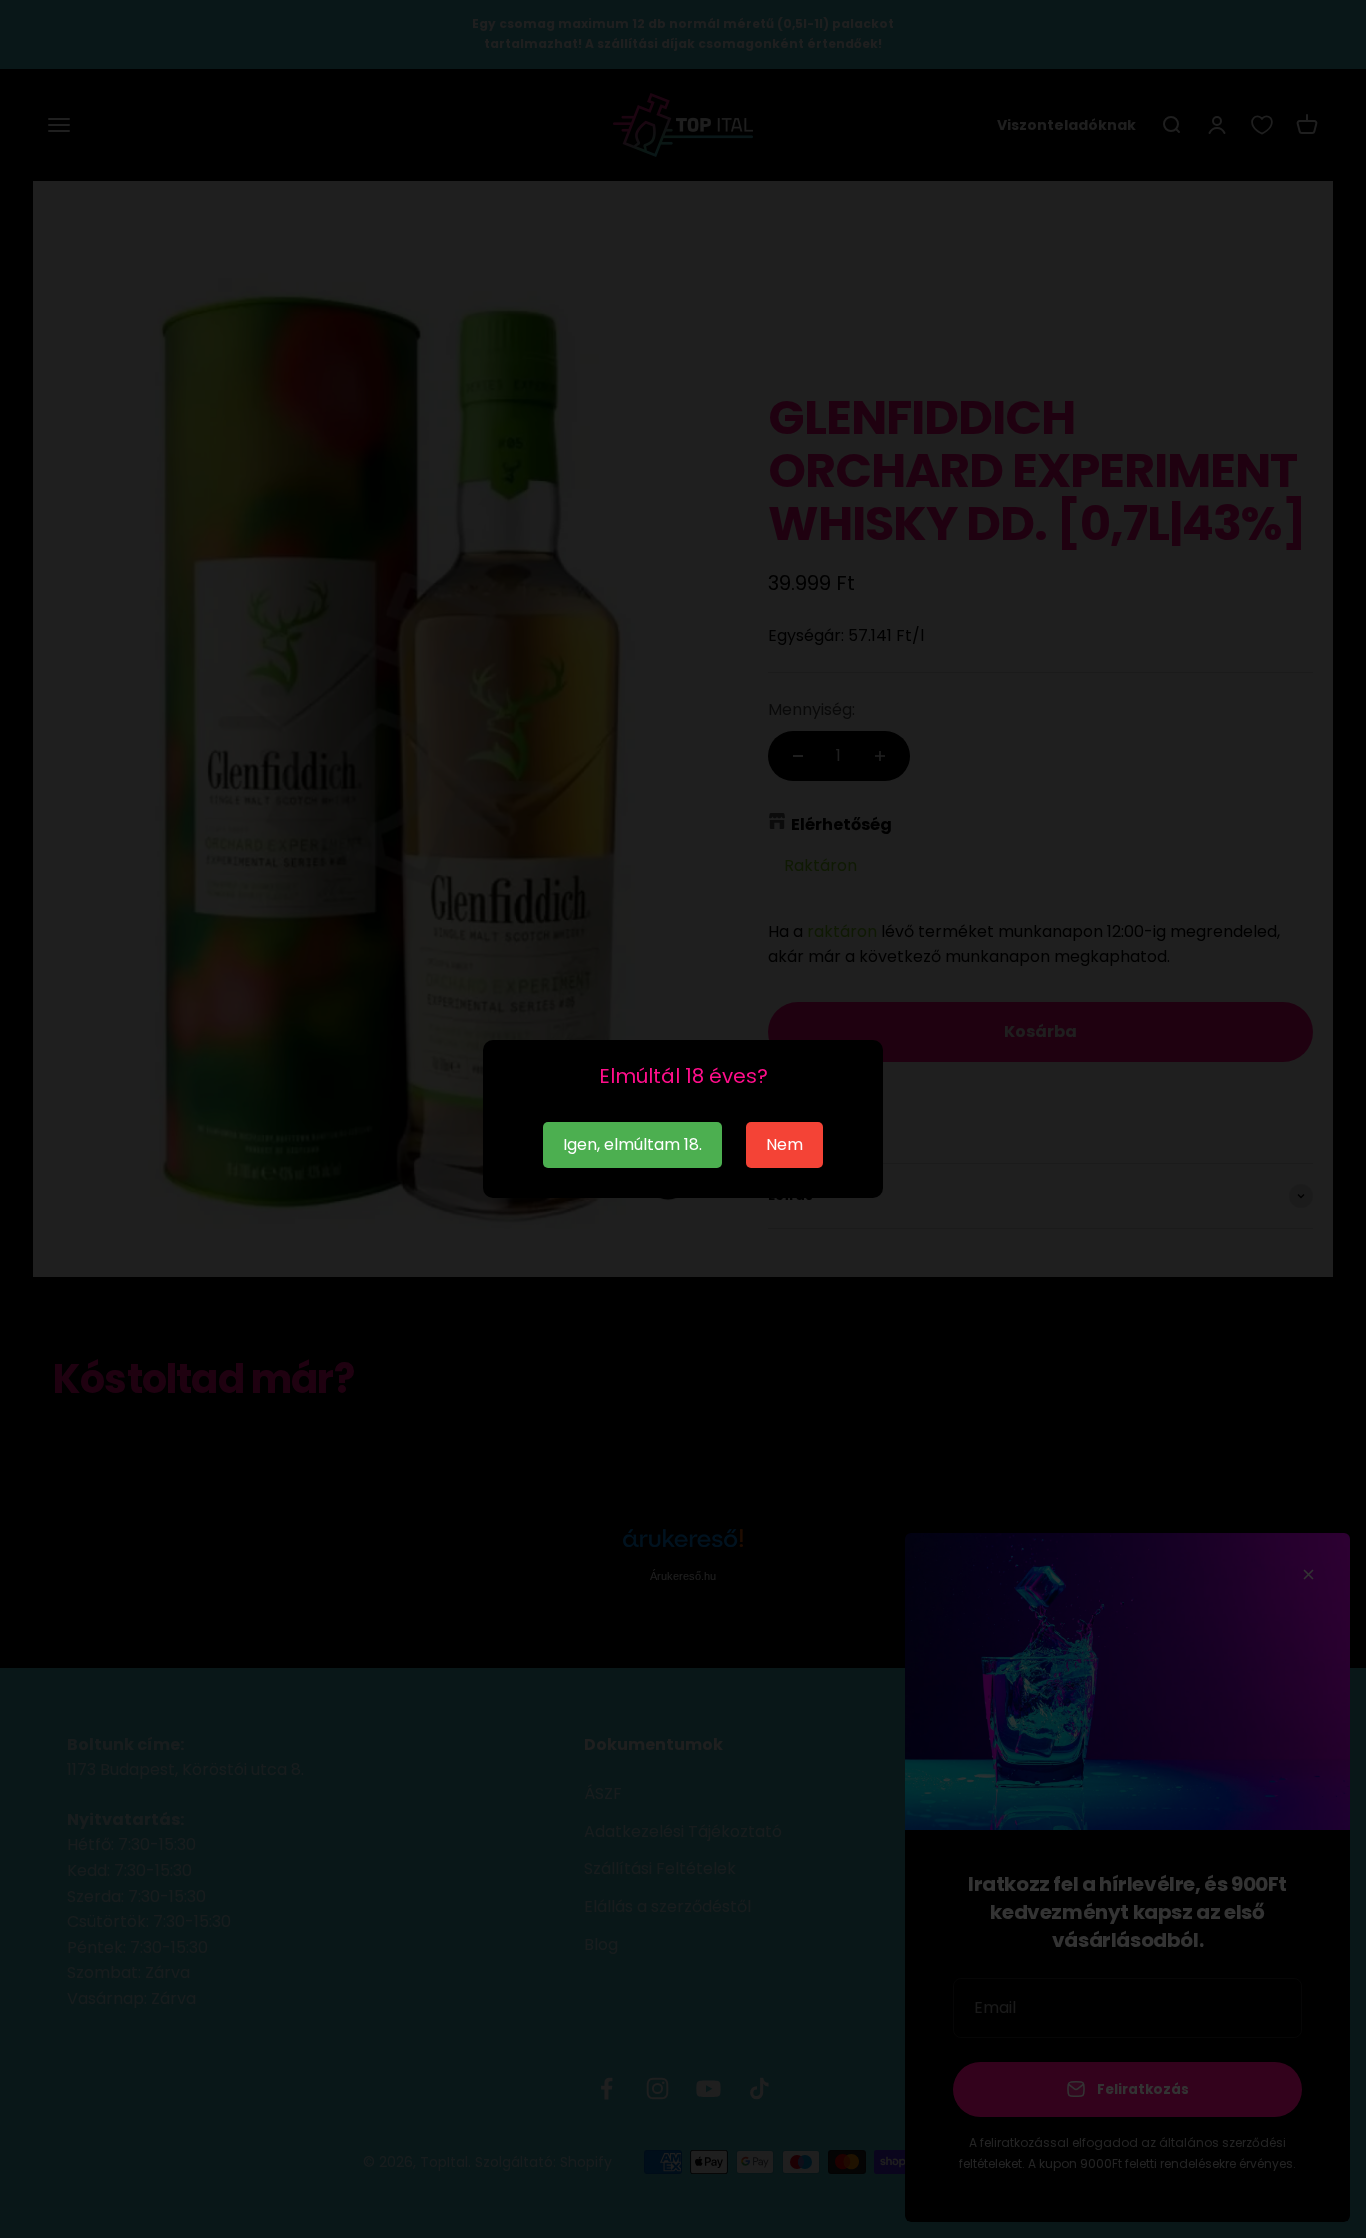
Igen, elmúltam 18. (632, 1144)
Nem (784, 1144)
